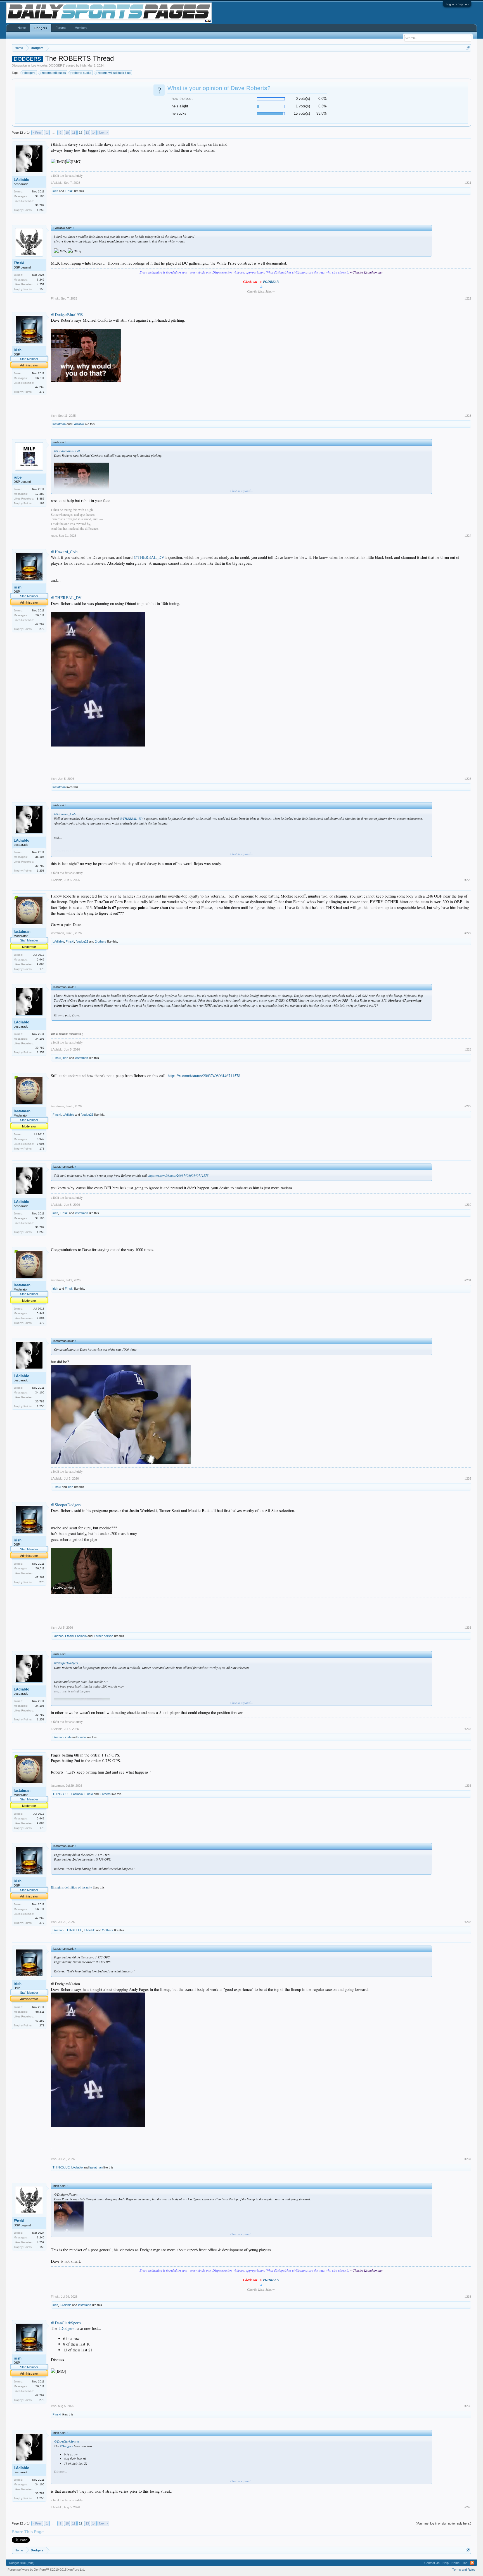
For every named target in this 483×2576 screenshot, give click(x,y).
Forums (61, 28)
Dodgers (41, 28)
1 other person (103, 1636)
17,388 (40, 494)
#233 (468, 1628)
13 (87, 133)
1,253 (41, 210)
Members (81, 28)
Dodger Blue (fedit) (22, 2563)
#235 (468, 1786)
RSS (472, 2563)
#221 (468, 183)
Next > (103, 133)
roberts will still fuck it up (114, 73)
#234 (468, 1729)
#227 (468, 933)
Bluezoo (58, 1636)
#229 (468, 1106)
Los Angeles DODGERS (48, 65)
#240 (468, 2507)
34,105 (40, 196)
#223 (468, 416)
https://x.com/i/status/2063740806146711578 (204, 1076)
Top (465, 2563)
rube (18, 477)
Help (446, 2563)
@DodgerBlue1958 (67, 315)
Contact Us (432, 2563)
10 (67, 133)
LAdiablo (22, 180)
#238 (468, 2297)
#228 (468, 1049)
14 (94, 133)
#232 (468, 1478)
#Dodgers (66, 2328)
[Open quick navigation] (468, 48)
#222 (468, 298)
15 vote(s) (302, 113)
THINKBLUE (61, 1794)
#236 (468, 1922)
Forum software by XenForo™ (46, 2570)
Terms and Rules (464, 2570)
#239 (468, 2406)
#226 (468, 880)
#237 (468, 2159)
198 (42, 503)
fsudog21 (82, 941)
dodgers (30, 73)
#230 (468, 1205)
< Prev (37, 133)
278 (42, 392)
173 (42, 969)
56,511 (40, 378)
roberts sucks (82, 73)
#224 (468, 536)
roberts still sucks (54, 73)
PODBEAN (271, 282)
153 (42, 289)
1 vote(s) (303, 106)
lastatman (59, 424)
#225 (468, 779)
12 (80, 133)
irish (83, 65)
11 (74, 133)
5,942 (41, 959)
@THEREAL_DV (149, 557)
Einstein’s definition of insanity (71, 1887)
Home (22, 28)
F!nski (69, 191)
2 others (101, 941)
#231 (468, 1280)
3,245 (41, 280)
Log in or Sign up (457, 4)
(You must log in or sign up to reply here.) (443, 2523)
